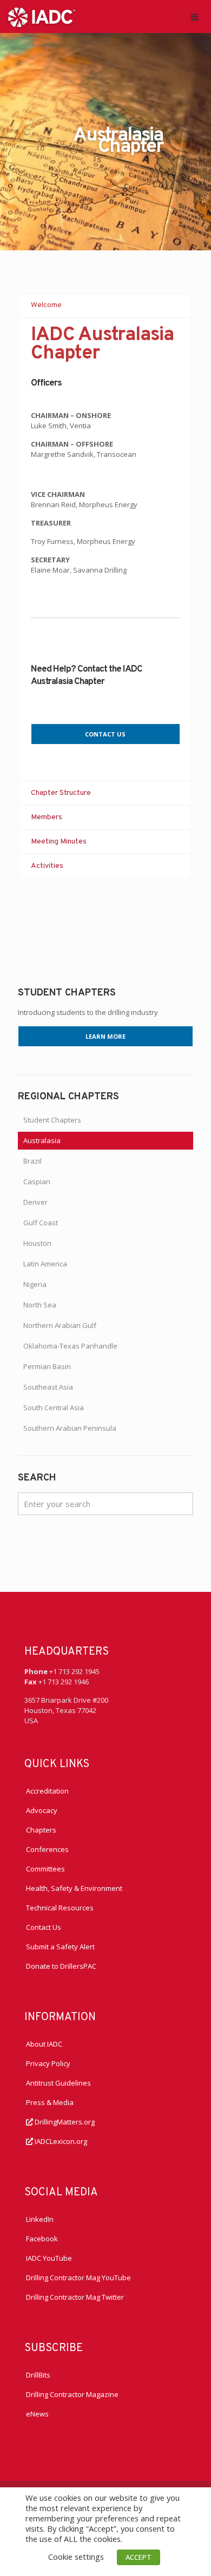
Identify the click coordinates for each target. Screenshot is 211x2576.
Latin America (45, 1264)
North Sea (40, 1305)
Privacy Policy (48, 2063)
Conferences (47, 1849)
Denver (35, 1202)
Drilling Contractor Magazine (72, 2394)
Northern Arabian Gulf (60, 1325)
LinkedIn (40, 2219)
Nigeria (35, 1284)
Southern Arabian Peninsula (70, 1428)
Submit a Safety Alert (60, 1947)
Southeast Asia (48, 1387)
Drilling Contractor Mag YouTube (78, 2278)
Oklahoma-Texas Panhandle (70, 1346)
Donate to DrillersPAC (61, 1966)
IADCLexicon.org (60, 2141)
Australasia (42, 1140)
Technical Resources (60, 1908)
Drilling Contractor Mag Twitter (75, 2297)
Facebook (42, 2239)
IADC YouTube (49, 2258)
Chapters (41, 1830)
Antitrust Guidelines (58, 2083)
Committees (45, 1869)
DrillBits (38, 2375)
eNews (37, 2414)
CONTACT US (105, 734)
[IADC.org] (42, 16)
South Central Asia (54, 1407)
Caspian (37, 1181)
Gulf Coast (41, 1223)
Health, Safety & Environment (74, 1888)
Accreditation (47, 1791)
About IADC (44, 2044)
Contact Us (44, 1927)
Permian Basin (47, 1366)
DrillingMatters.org (64, 2122)
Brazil (32, 1161)
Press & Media (50, 2102)
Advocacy (42, 1810)
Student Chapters (52, 1120)
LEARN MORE (105, 1036)
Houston (37, 1243)
